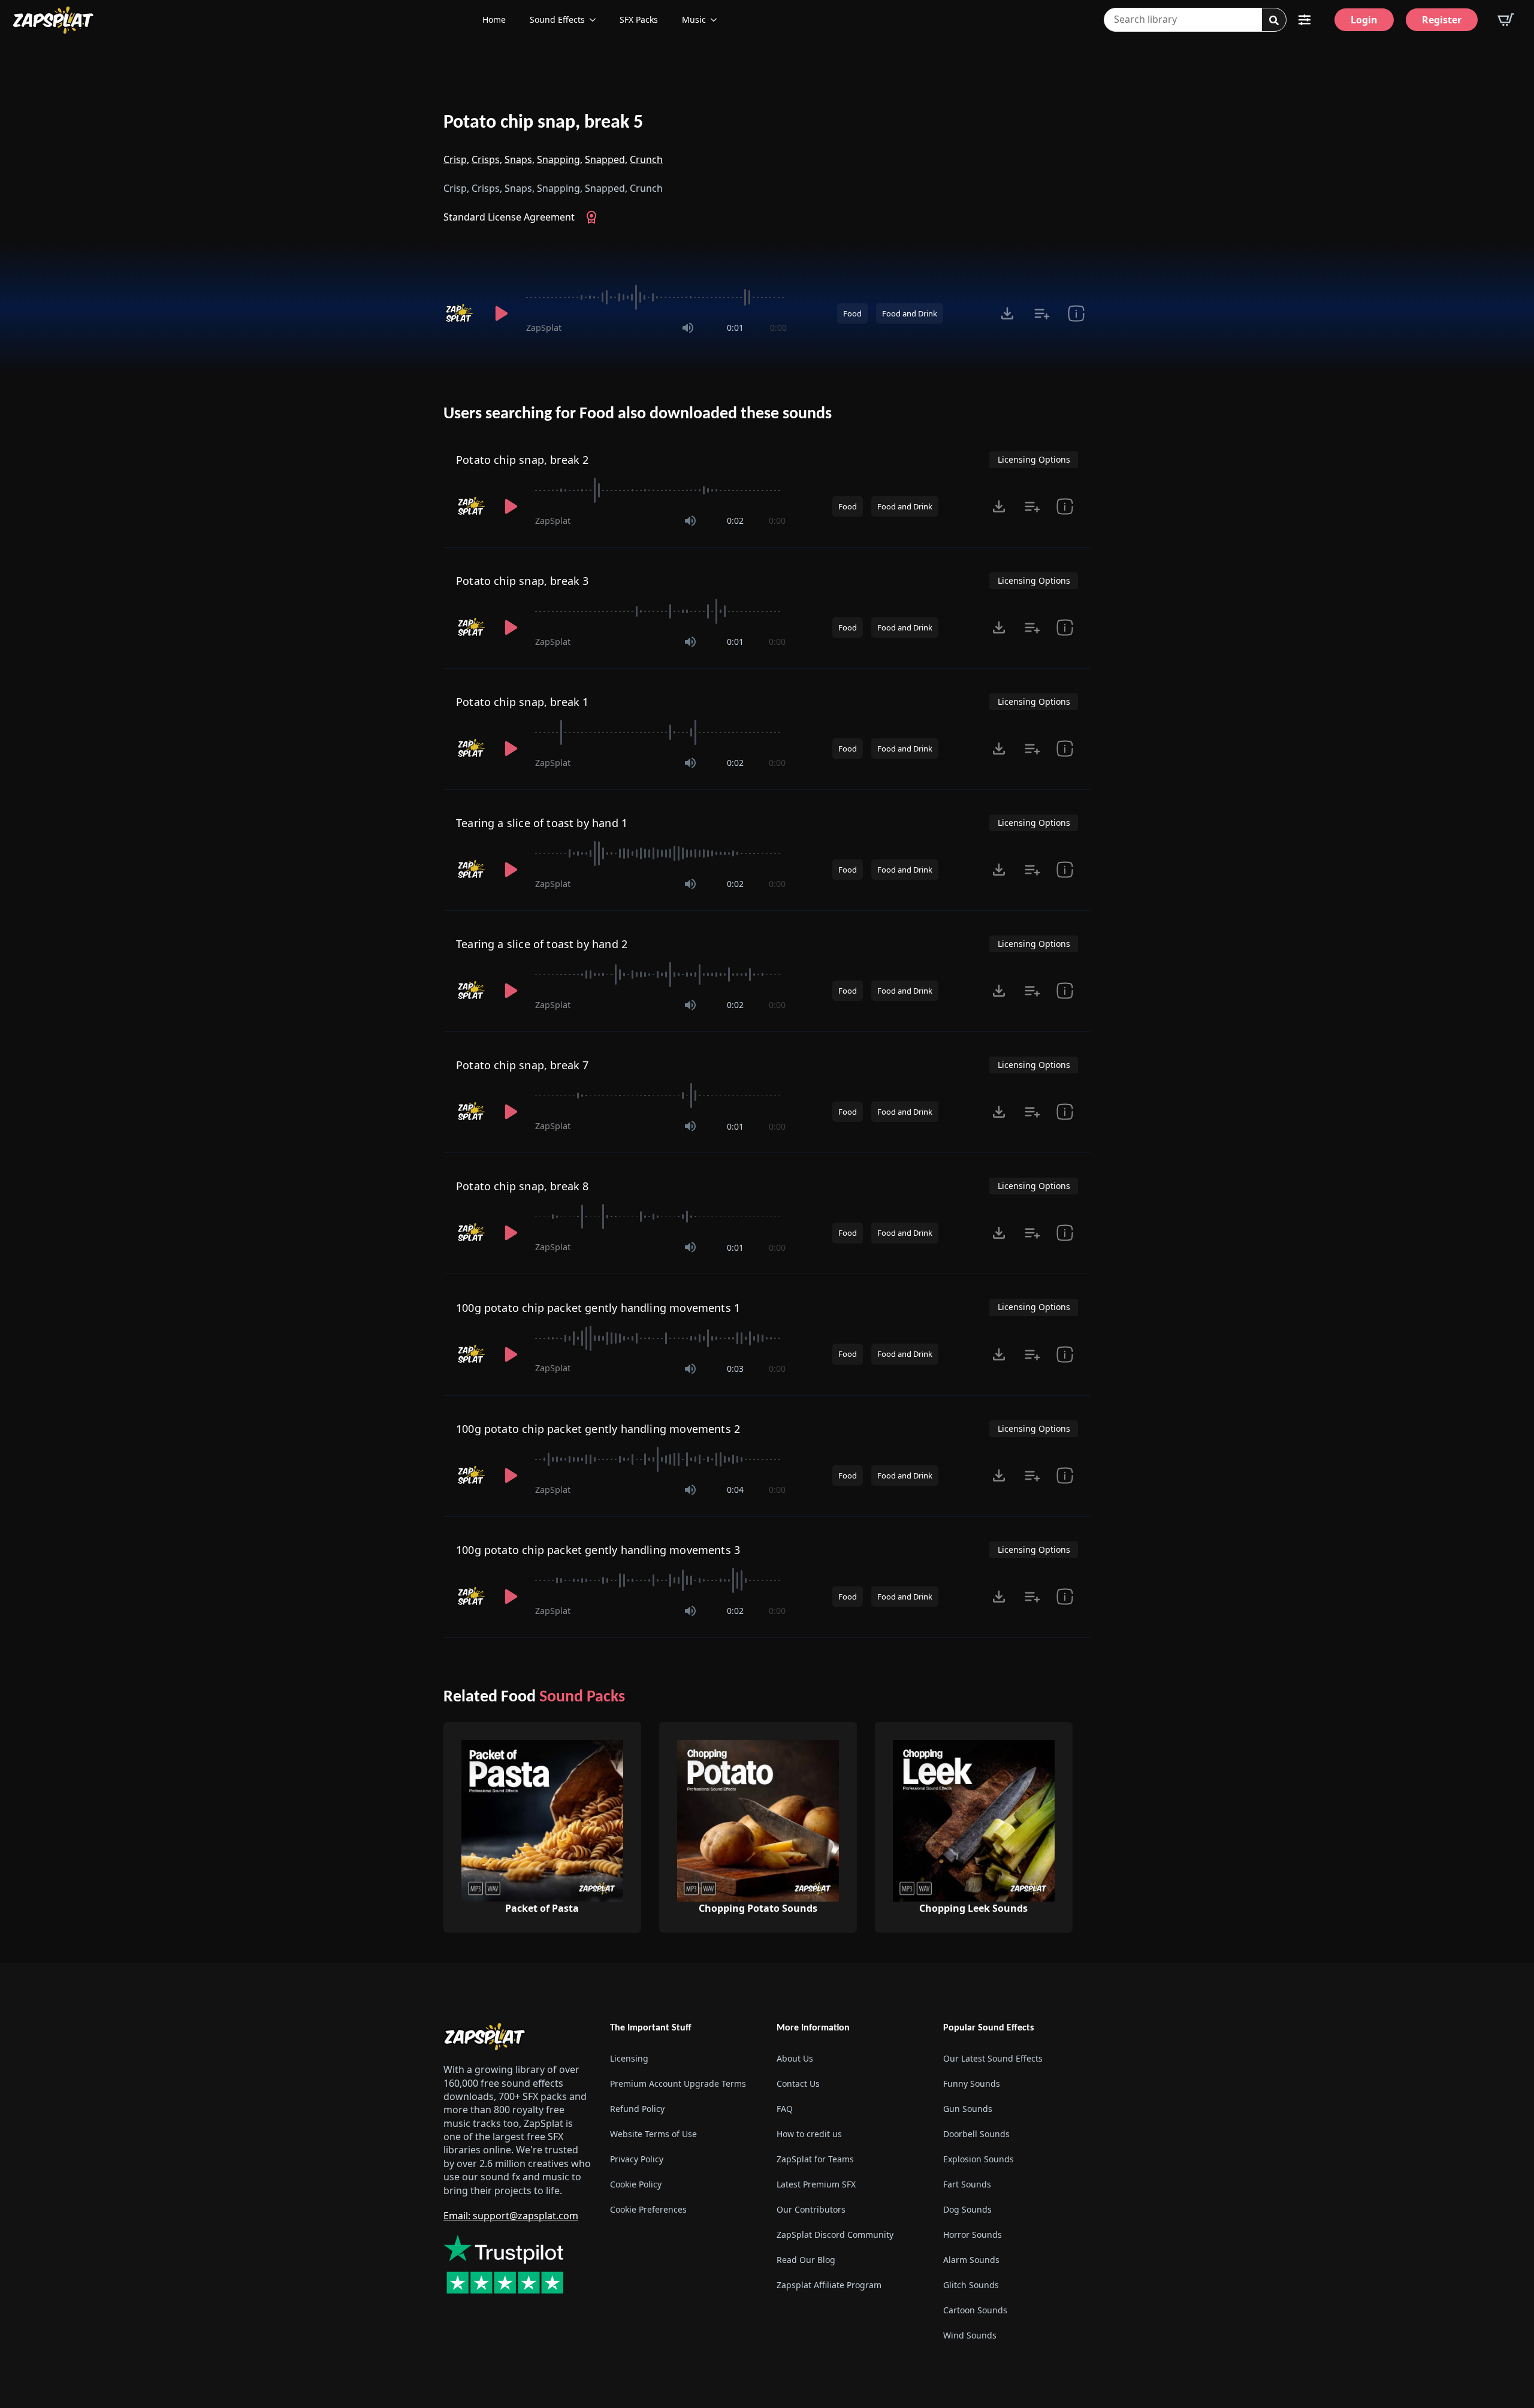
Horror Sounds (973, 2235)
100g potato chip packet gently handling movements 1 (598, 1308)
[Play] (501, 313)
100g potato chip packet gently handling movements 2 (598, 1429)
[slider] (656, 297)
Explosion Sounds (979, 2159)
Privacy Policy (637, 2159)
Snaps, (520, 159)
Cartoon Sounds (975, 2310)
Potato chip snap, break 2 (523, 460)
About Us (795, 2058)
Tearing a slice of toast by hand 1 (542, 823)
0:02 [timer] (735, 520)
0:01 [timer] (735, 328)
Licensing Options (1034, 459)
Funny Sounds (972, 2083)
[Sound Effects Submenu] (596, 20)
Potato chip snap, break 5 (543, 123)
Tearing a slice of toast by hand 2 (542, 944)
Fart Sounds (967, 2184)
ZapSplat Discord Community (835, 2235)
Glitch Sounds (971, 2285)
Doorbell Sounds (976, 2134)
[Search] (1274, 20)
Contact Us (798, 2083)
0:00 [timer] (778, 328)
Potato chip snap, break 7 (523, 1065)
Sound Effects (557, 19)
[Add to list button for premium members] (1042, 313)
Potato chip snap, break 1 (523, 702)
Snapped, (606, 159)
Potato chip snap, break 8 (523, 1186)
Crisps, (487, 159)
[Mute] (688, 328)
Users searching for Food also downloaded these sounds (638, 414)
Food (852, 313)
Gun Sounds (968, 2109)
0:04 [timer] (735, 1490)
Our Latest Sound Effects (993, 2058)
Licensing (629, 2058)
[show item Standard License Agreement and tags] (1076, 313)
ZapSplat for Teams (815, 2159)
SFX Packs (639, 19)
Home (494, 19)
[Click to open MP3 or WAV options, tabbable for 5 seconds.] (1007, 313)
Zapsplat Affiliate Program (829, 2285)
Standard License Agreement (509, 217)
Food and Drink (910, 313)
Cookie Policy (636, 2184)
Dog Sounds (967, 2209)
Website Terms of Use (653, 2134)
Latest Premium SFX (816, 2184)
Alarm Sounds (971, 2260)
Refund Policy (637, 2109)
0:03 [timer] (735, 1369)
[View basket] (1506, 20)
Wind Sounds (970, 2335)
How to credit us (809, 2134)
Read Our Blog (806, 2260)
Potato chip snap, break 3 (523, 581)
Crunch (646, 159)
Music (694, 19)
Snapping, (560, 159)
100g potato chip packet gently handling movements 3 (598, 1550)
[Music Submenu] (717, 20)
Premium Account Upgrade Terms (678, 2083)
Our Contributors (811, 2209)
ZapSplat (544, 328)
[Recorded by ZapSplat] (460, 313)
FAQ (785, 2109)
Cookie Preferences (648, 2209)
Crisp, (456, 159)
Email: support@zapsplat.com (511, 2216)
